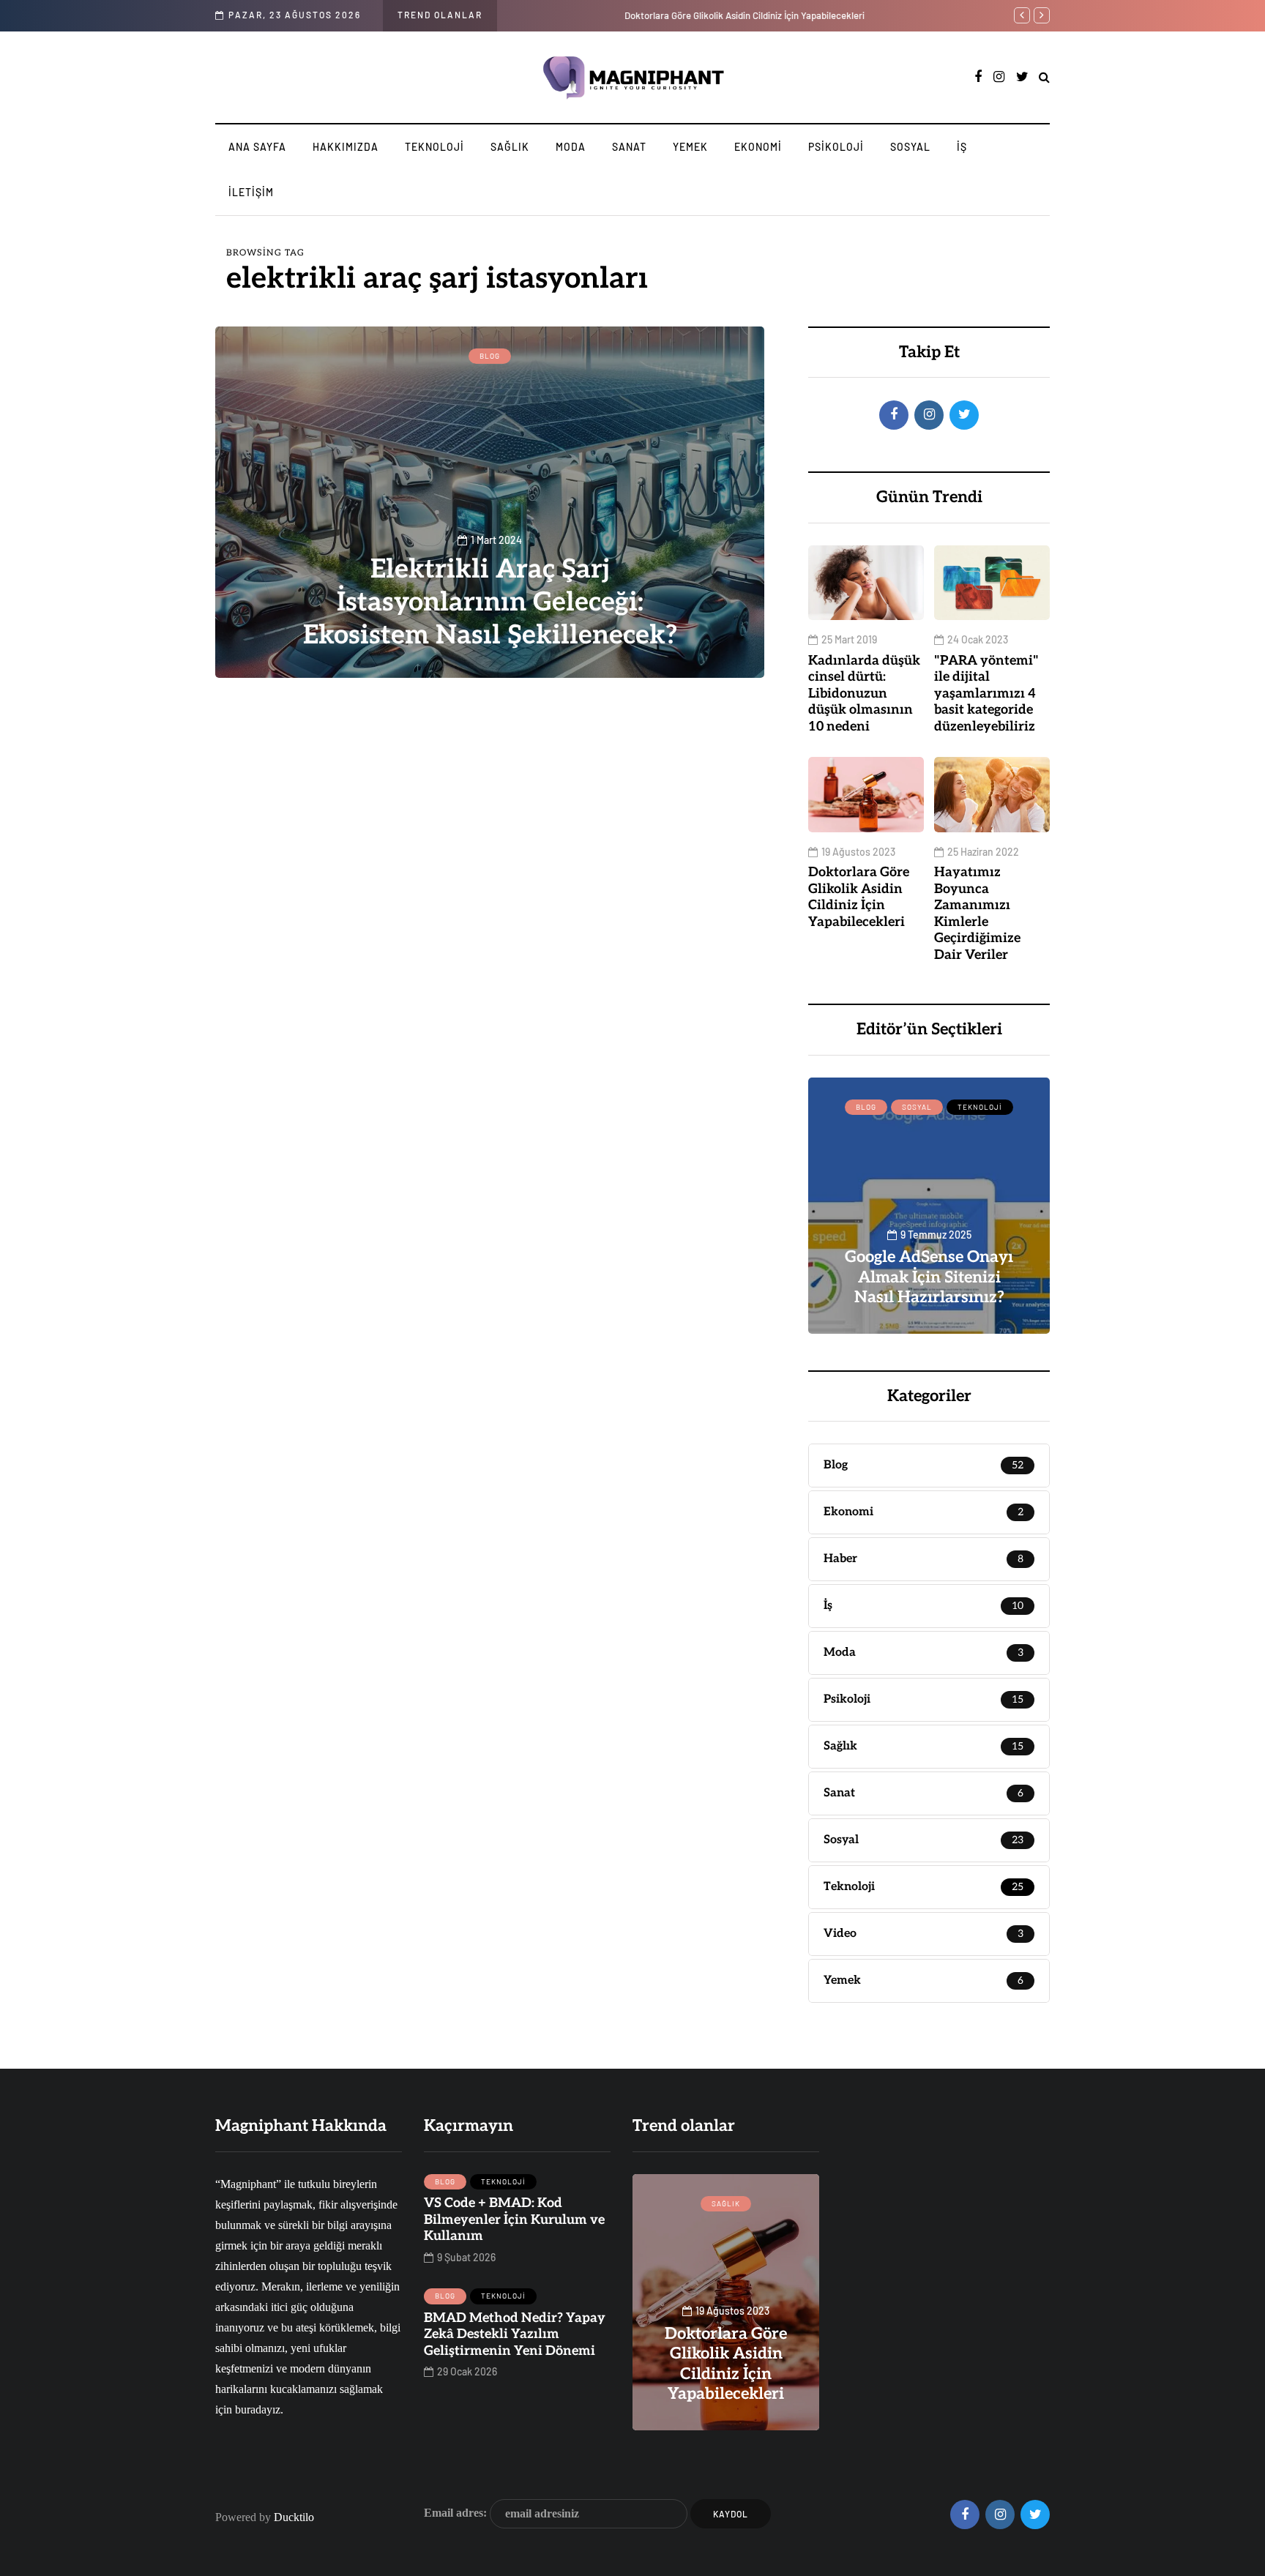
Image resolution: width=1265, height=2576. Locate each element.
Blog (490, 356)
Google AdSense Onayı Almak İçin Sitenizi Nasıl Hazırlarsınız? (929, 1277)
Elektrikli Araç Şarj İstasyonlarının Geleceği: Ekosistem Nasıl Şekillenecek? (490, 602)
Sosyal (910, 147)
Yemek (690, 147)
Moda (571, 147)
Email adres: (457, 2512)
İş (962, 147)
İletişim (251, 192)
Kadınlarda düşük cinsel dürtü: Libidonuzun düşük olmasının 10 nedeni (864, 694)
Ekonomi (758, 147)
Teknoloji (434, 147)
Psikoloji (836, 147)
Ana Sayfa (257, 147)
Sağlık (510, 147)
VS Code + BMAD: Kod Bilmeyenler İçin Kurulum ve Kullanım (514, 2220)
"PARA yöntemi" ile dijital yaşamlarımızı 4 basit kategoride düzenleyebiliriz (986, 694)
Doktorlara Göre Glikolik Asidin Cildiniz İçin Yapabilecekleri (639, 15)
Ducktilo (294, 2517)
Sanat (629, 147)
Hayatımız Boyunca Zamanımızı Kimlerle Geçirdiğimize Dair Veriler (977, 914)
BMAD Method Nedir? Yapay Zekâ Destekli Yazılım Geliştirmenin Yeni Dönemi (515, 2334)
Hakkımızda (346, 147)
